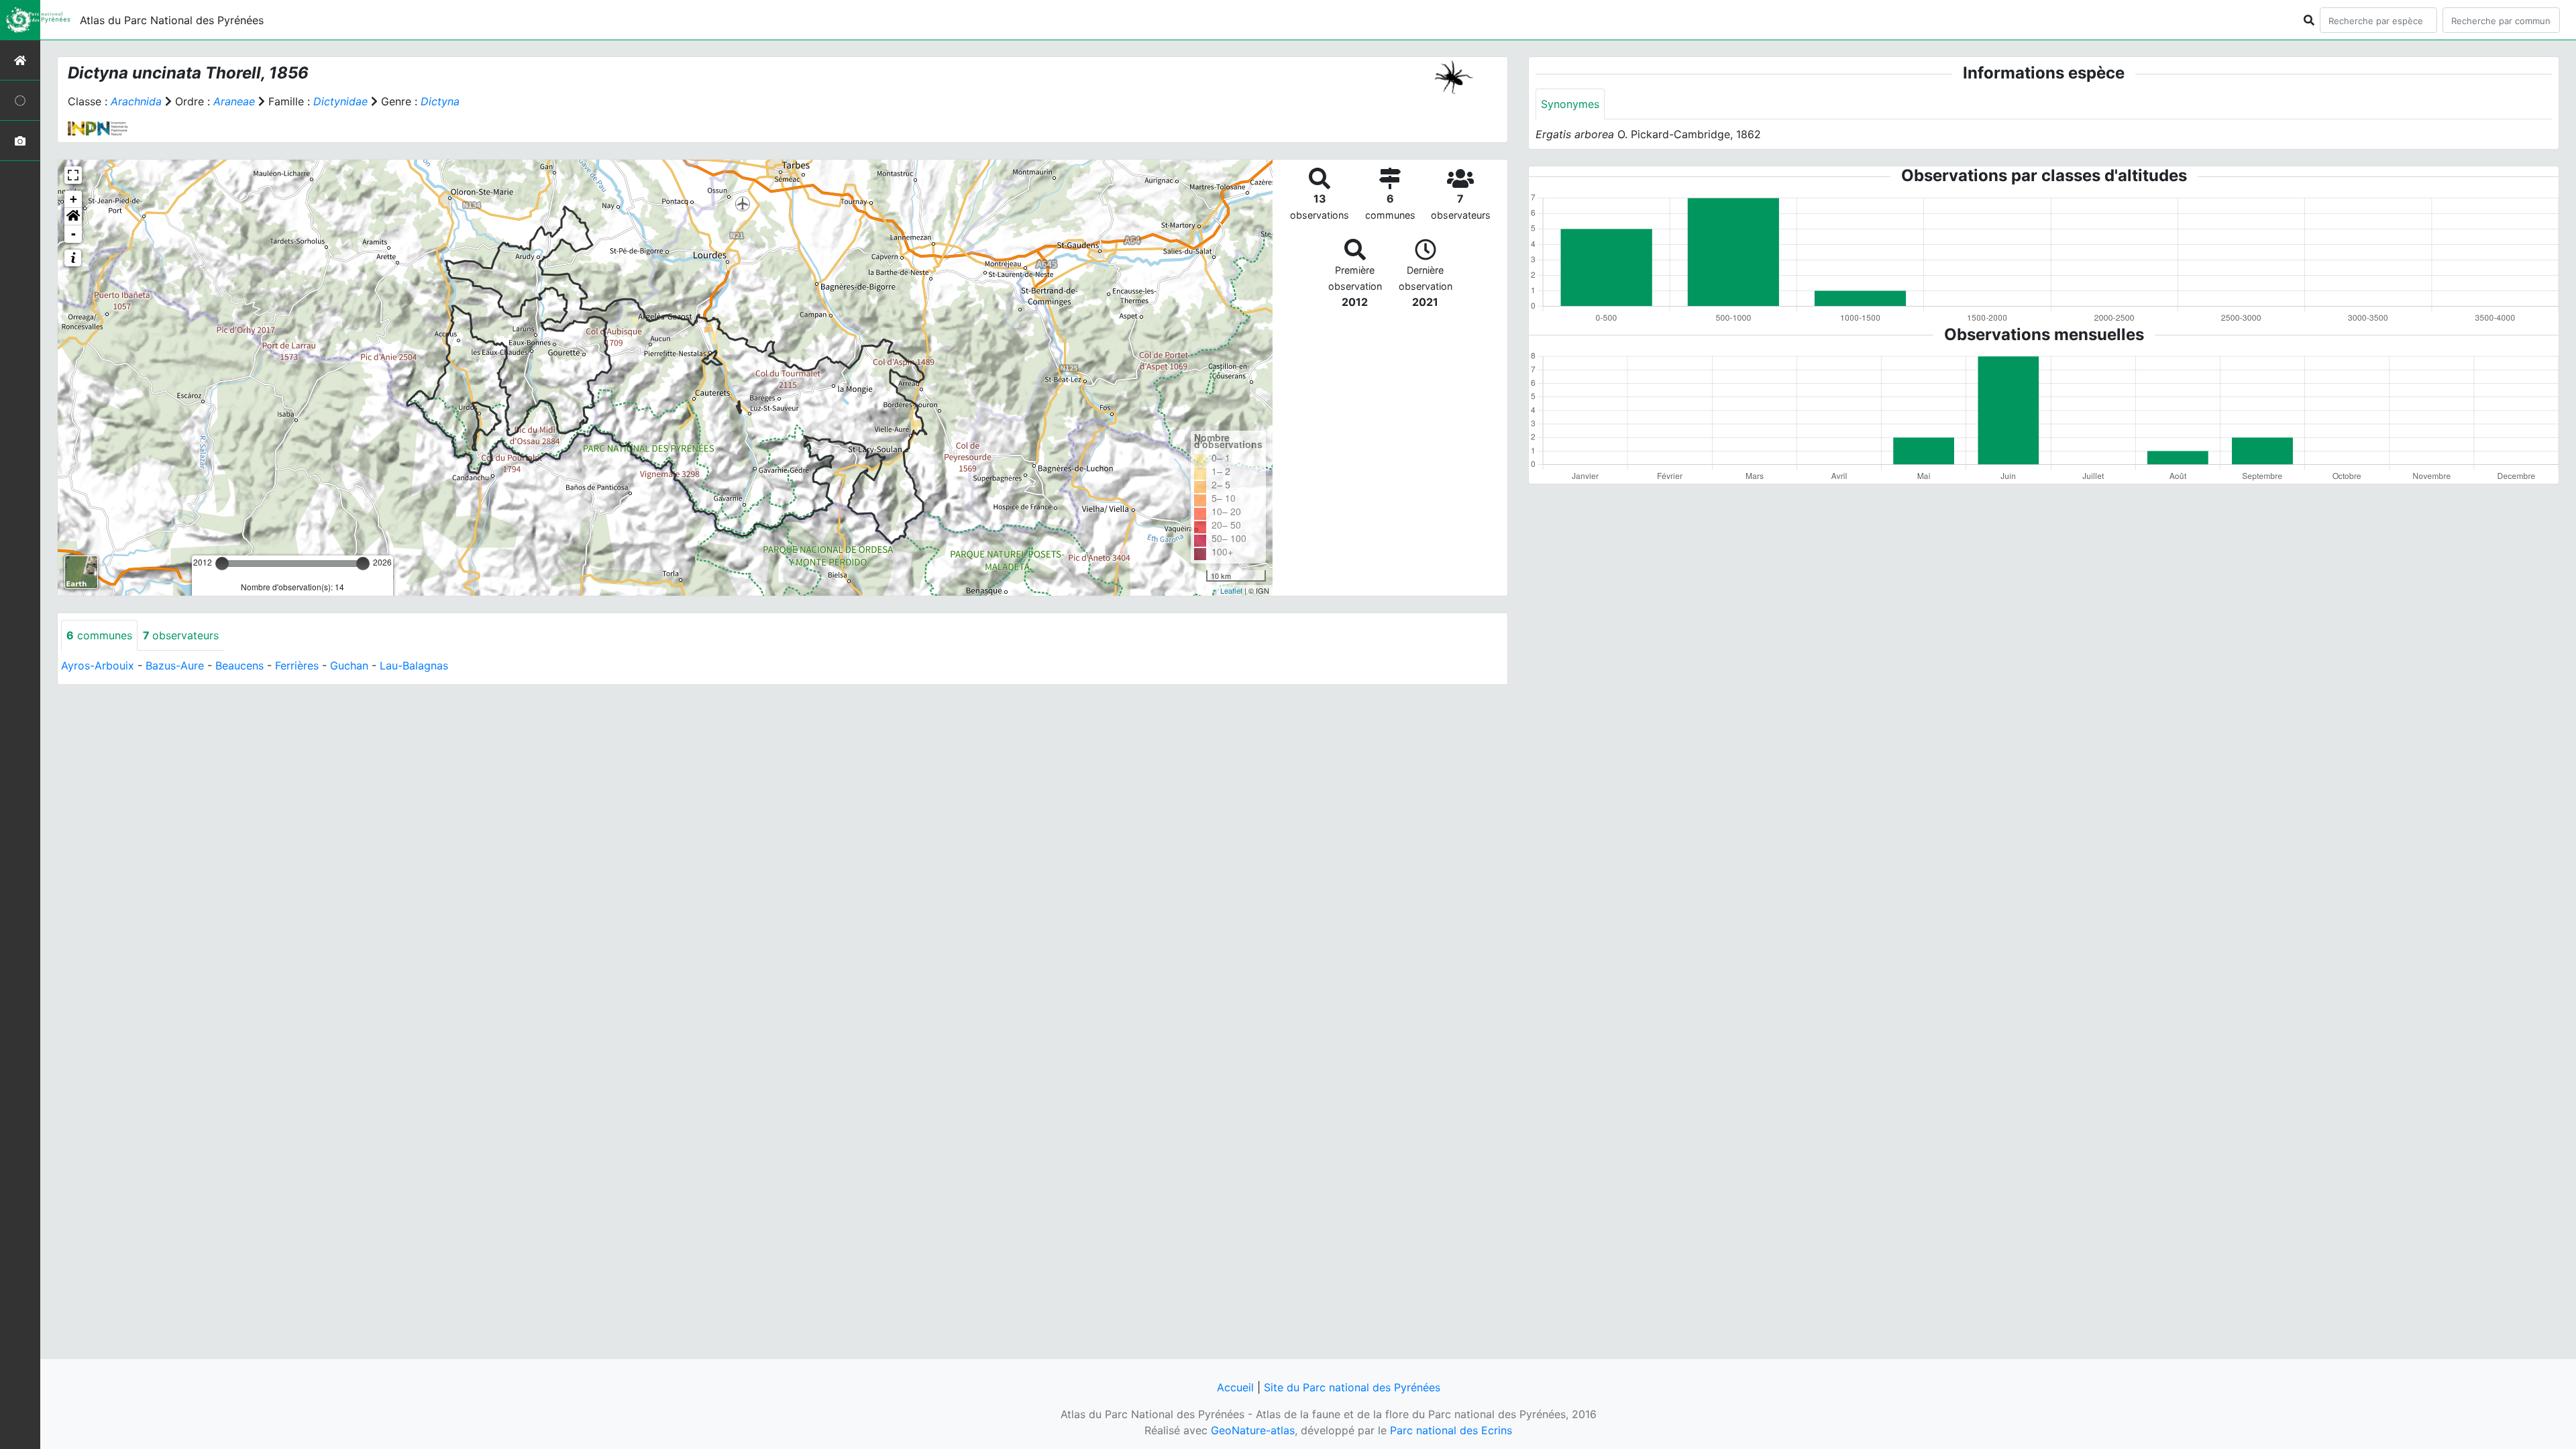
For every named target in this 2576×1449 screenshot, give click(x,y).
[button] (73, 217)
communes (99, 635)
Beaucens (239, 665)
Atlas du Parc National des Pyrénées (172, 20)
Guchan (349, 665)
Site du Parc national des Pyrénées (1352, 1387)
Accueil (1235, 1387)
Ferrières (297, 665)
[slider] (222, 563)
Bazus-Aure (175, 665)
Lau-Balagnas (414, 665)
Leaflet (1231, 590)
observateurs (181, 635)
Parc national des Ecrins (1451, 1430)
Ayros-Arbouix (98, 665)
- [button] (73, 234)
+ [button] (73, 199)
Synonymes (1570, 104)
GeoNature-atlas (1253, 1430)
